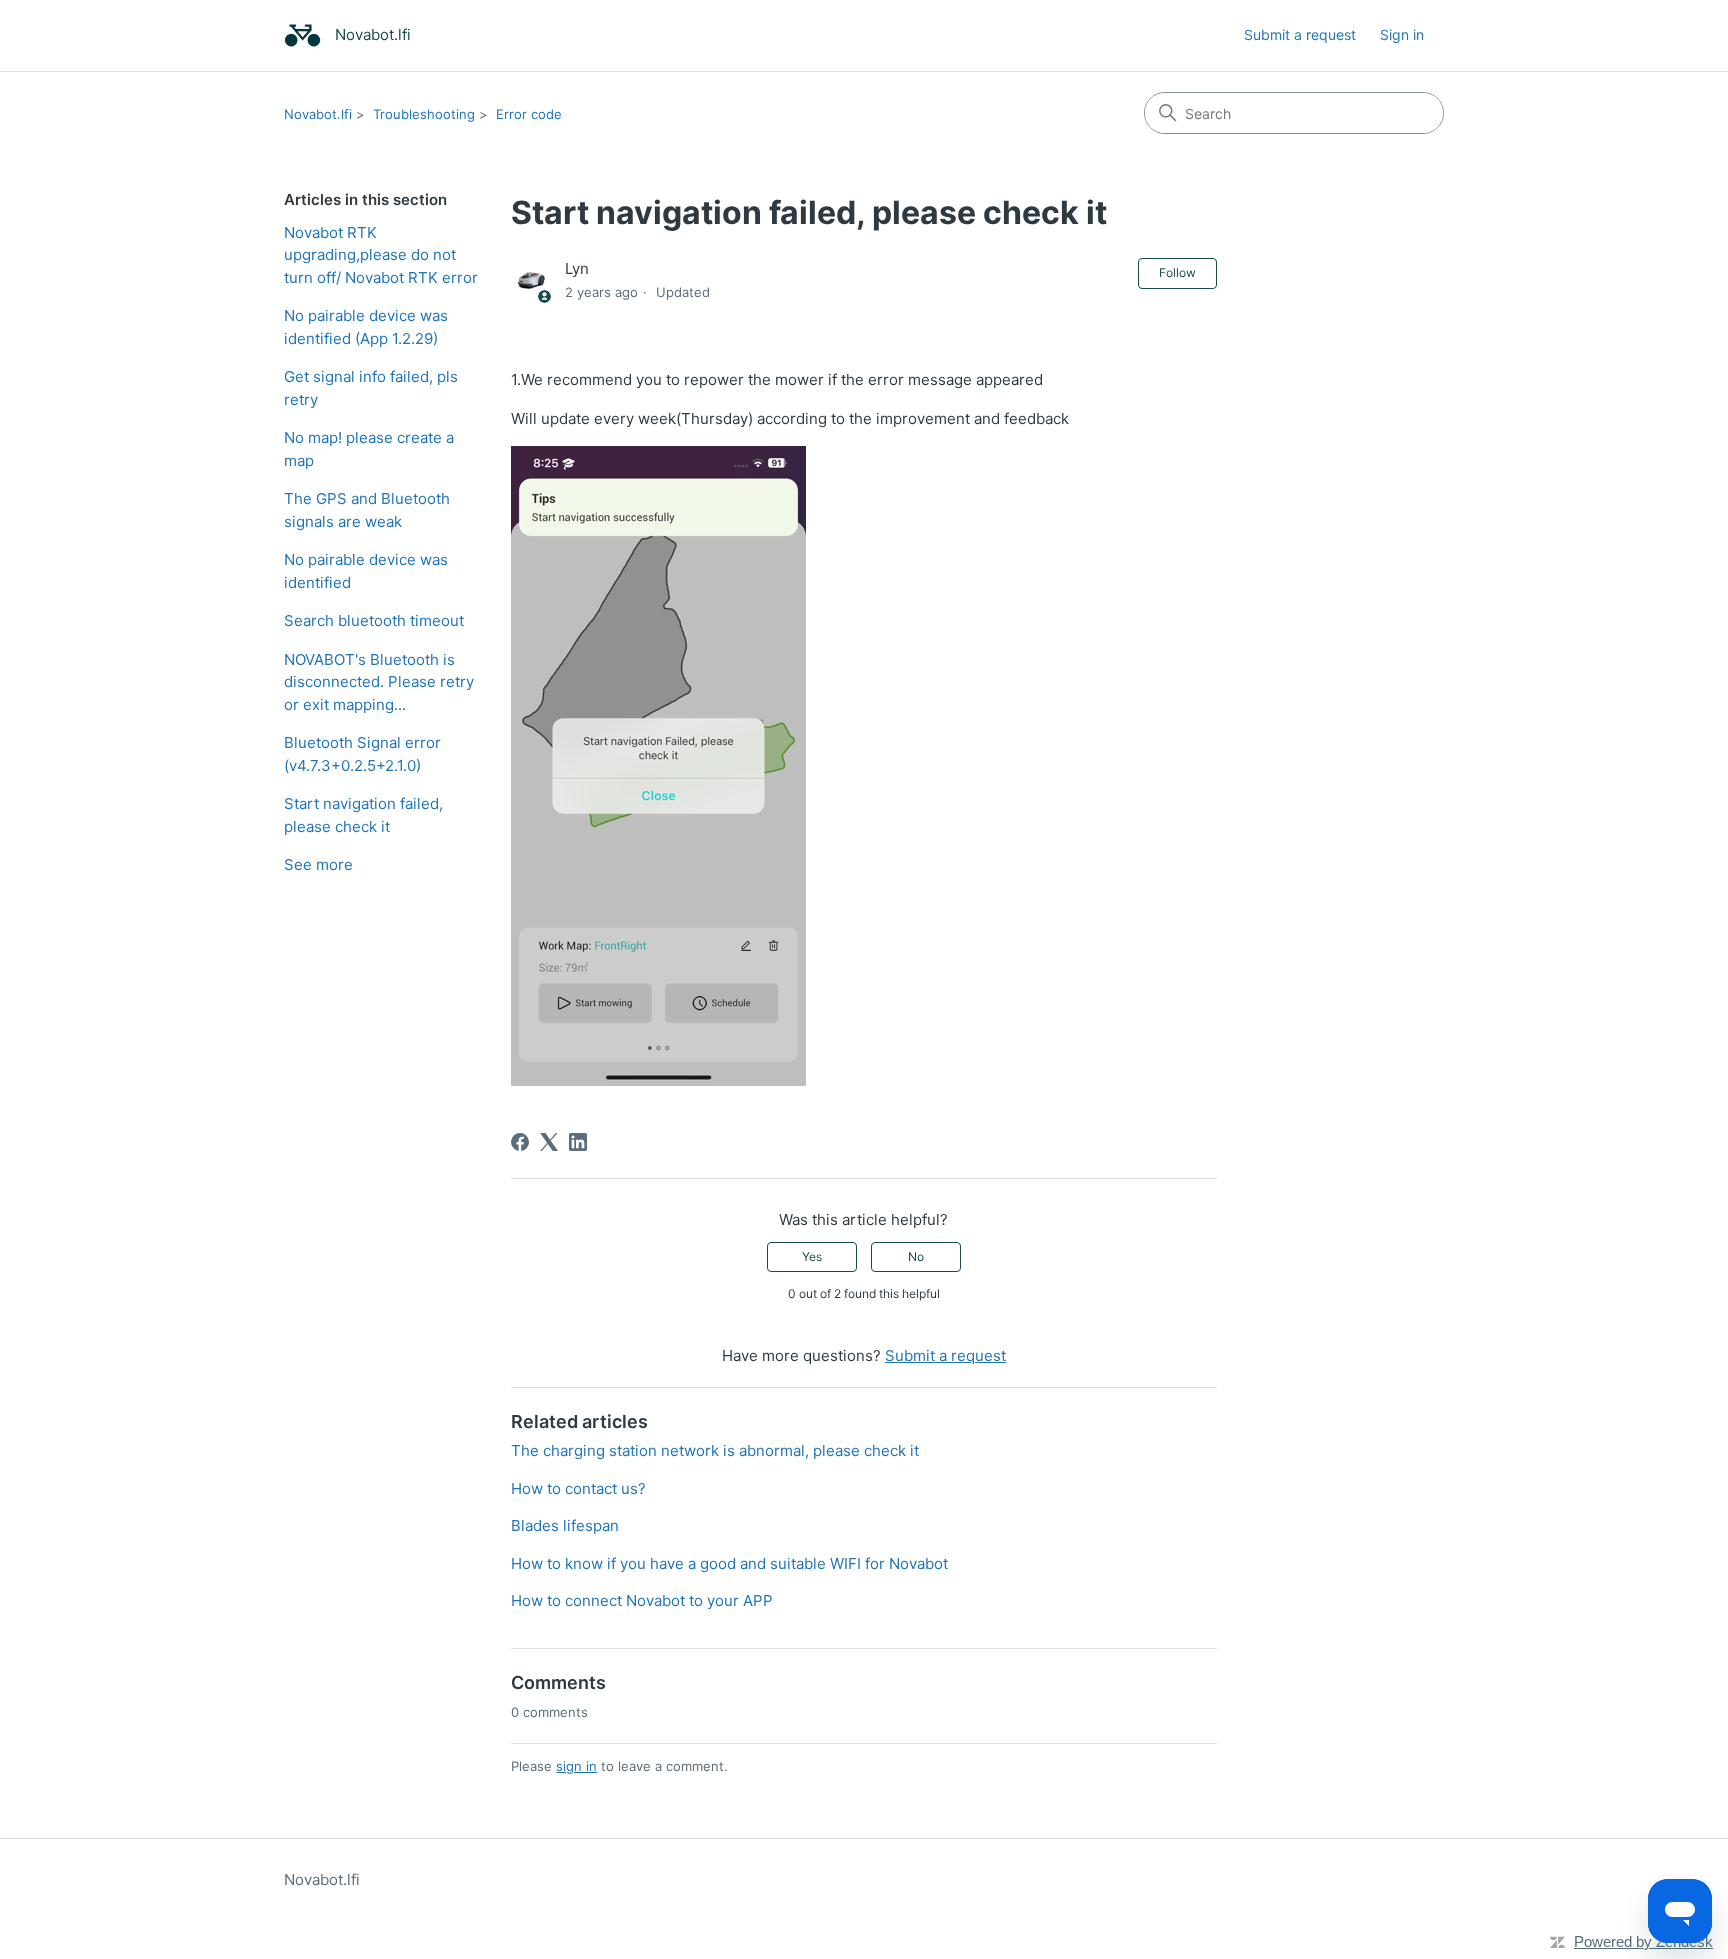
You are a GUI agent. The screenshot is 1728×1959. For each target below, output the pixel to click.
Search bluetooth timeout (374, 620)
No (916, 1256)
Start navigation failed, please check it (363, 815)
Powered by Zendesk (1643, 1941)
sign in (576, 1766)
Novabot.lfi (318, 114)
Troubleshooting (424, 114)
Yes (812, 1256)
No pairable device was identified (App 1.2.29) (366, 327)
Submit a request (1300, 34)
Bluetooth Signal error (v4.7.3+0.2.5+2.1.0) (362, 754)
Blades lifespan (565, 1525)
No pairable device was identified (366, 571)
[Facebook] (520, 1142)
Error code (529, 114)
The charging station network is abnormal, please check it (715, 1450)
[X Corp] (549, 1142)
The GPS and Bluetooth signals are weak (367, 510)
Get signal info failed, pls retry (371, 388)
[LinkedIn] (578, 1142)
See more (318, 864)
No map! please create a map (369, 449)
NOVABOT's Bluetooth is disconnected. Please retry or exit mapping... (379, 682)
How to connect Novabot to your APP (642, 1600)
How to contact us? (578, 1488)
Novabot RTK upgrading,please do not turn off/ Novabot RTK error (381, 255)
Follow (1177, 272)
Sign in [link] (1402, 34)
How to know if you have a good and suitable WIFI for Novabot (729, 1563)
